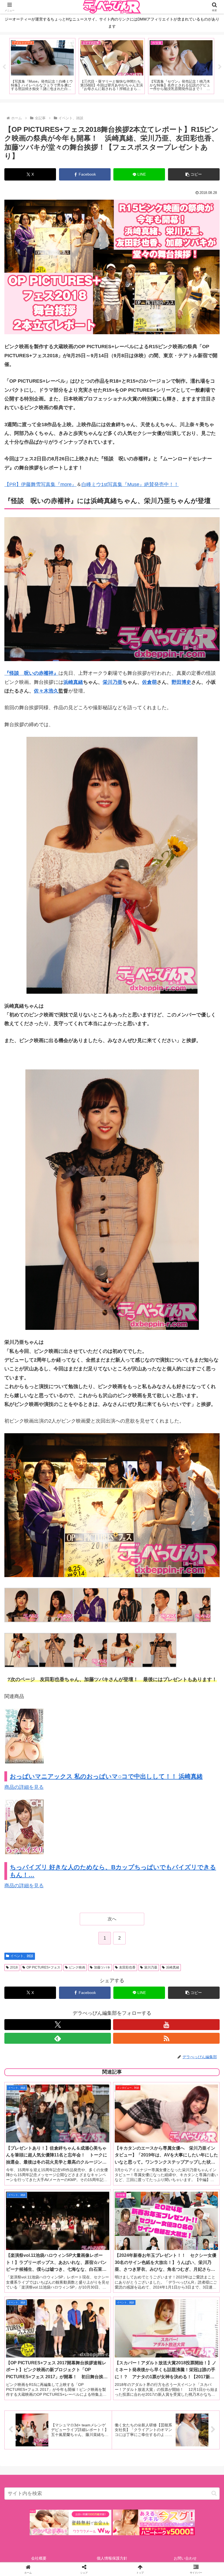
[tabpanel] (71, 66)
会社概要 (39, 2558)
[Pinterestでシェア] (62, 1874)
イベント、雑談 (22, 1956)
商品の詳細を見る (24, 1787)
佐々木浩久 (46, 691)
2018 (14, 1967)
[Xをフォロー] (58, 2025)
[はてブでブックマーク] (137, 1859)
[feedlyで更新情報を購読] (58, 2038)
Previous (4, 67)
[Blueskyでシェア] (137, 1844)
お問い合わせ (185, 2558)
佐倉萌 (149, 682)
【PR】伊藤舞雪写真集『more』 (40, 484)
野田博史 (181, 682)
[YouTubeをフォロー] (166, 2025)
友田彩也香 (127, 1967)
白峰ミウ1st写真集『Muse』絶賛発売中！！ (130, 484)
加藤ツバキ (102, 1967)
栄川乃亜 (113, 682)
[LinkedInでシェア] (112, 1874)
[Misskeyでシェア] (187, 1844)
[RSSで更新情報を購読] (166, 2038)
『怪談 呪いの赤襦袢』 (31, 673)
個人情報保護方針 (112, 2558)
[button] (194, 174)
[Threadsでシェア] (87, 1859)
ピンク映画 (77, 1967)
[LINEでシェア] (187, 1859)
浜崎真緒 (73, 682)
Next (220, 67)
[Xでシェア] (37, 1844)
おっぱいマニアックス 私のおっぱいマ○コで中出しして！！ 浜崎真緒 (106, 1776)
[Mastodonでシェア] (87, 1844)
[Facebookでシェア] (37, 1859)
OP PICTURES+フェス (43, 1967)
